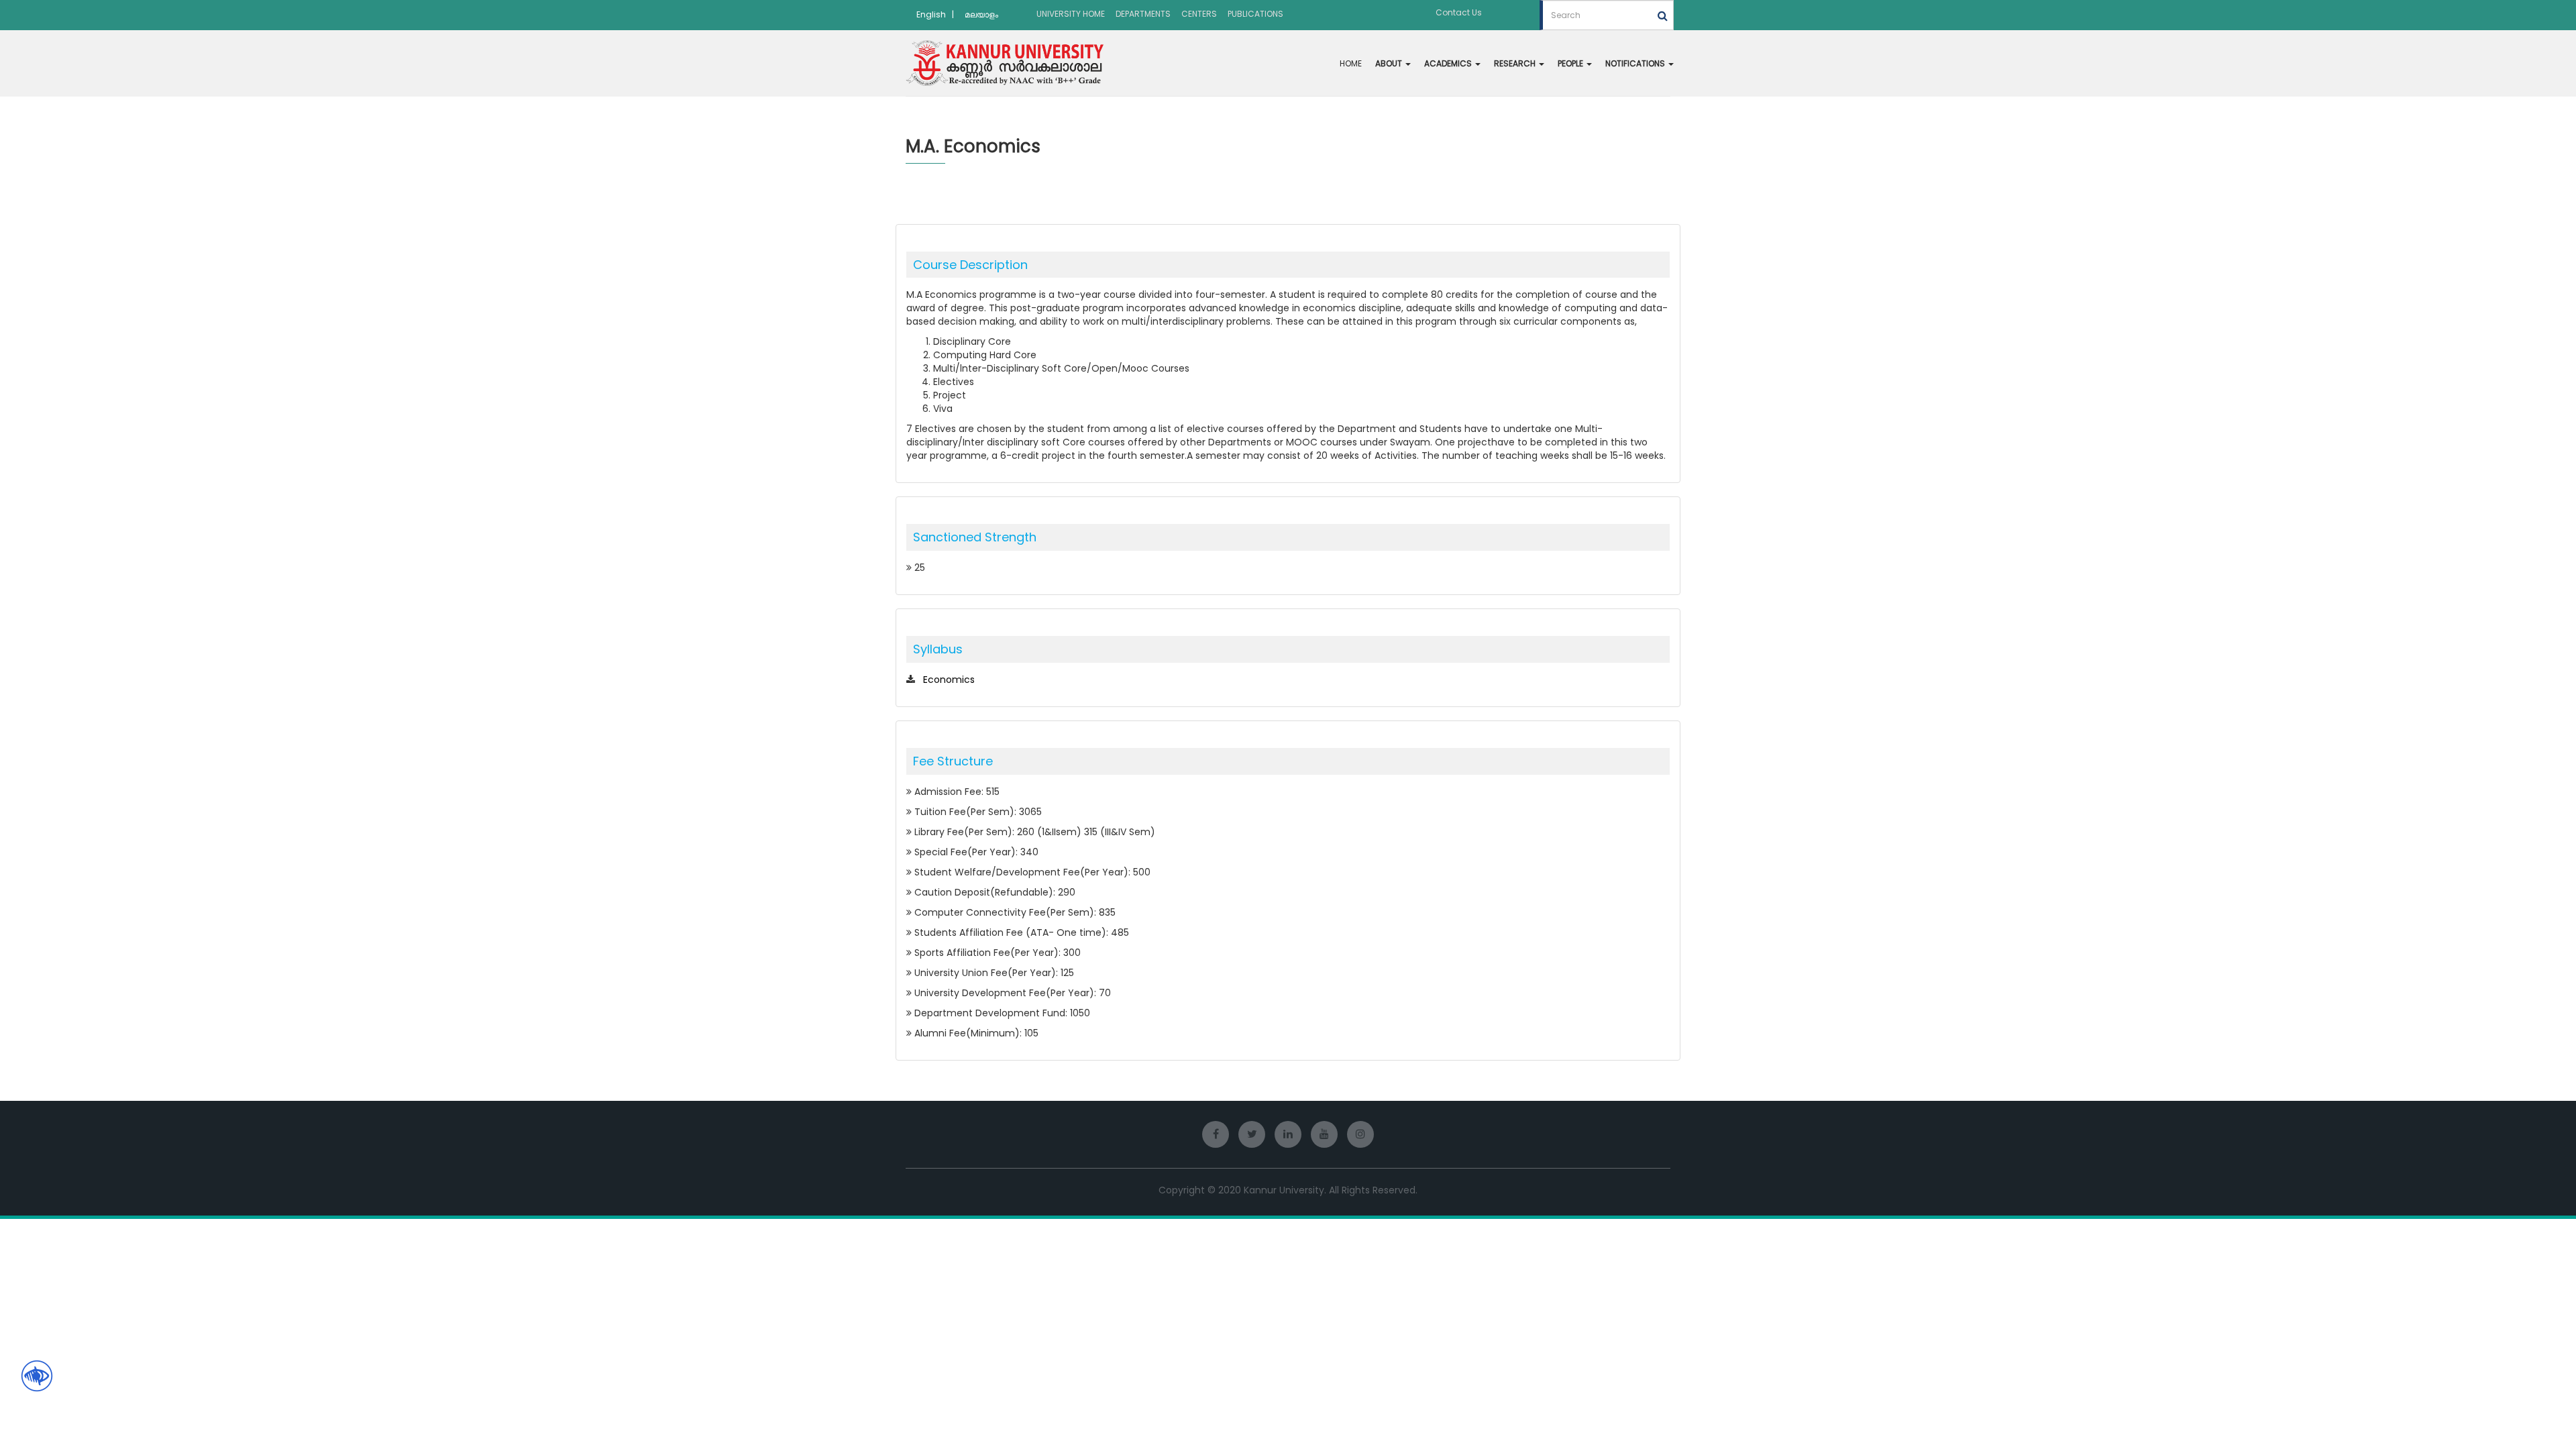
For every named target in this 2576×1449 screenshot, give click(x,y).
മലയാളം (981, 14)
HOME (1351, 63)
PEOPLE (1571, 63)
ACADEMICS (1449, 63)
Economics (949, 680)
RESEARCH (1516, 63)
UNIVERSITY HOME (1071, 14)
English (931, 14)
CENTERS (1199, 14)
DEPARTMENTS (1143, 14)
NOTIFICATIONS (1636, 63)
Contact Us (1459, 12)
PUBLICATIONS (1255, 14)
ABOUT (1390, 63)
